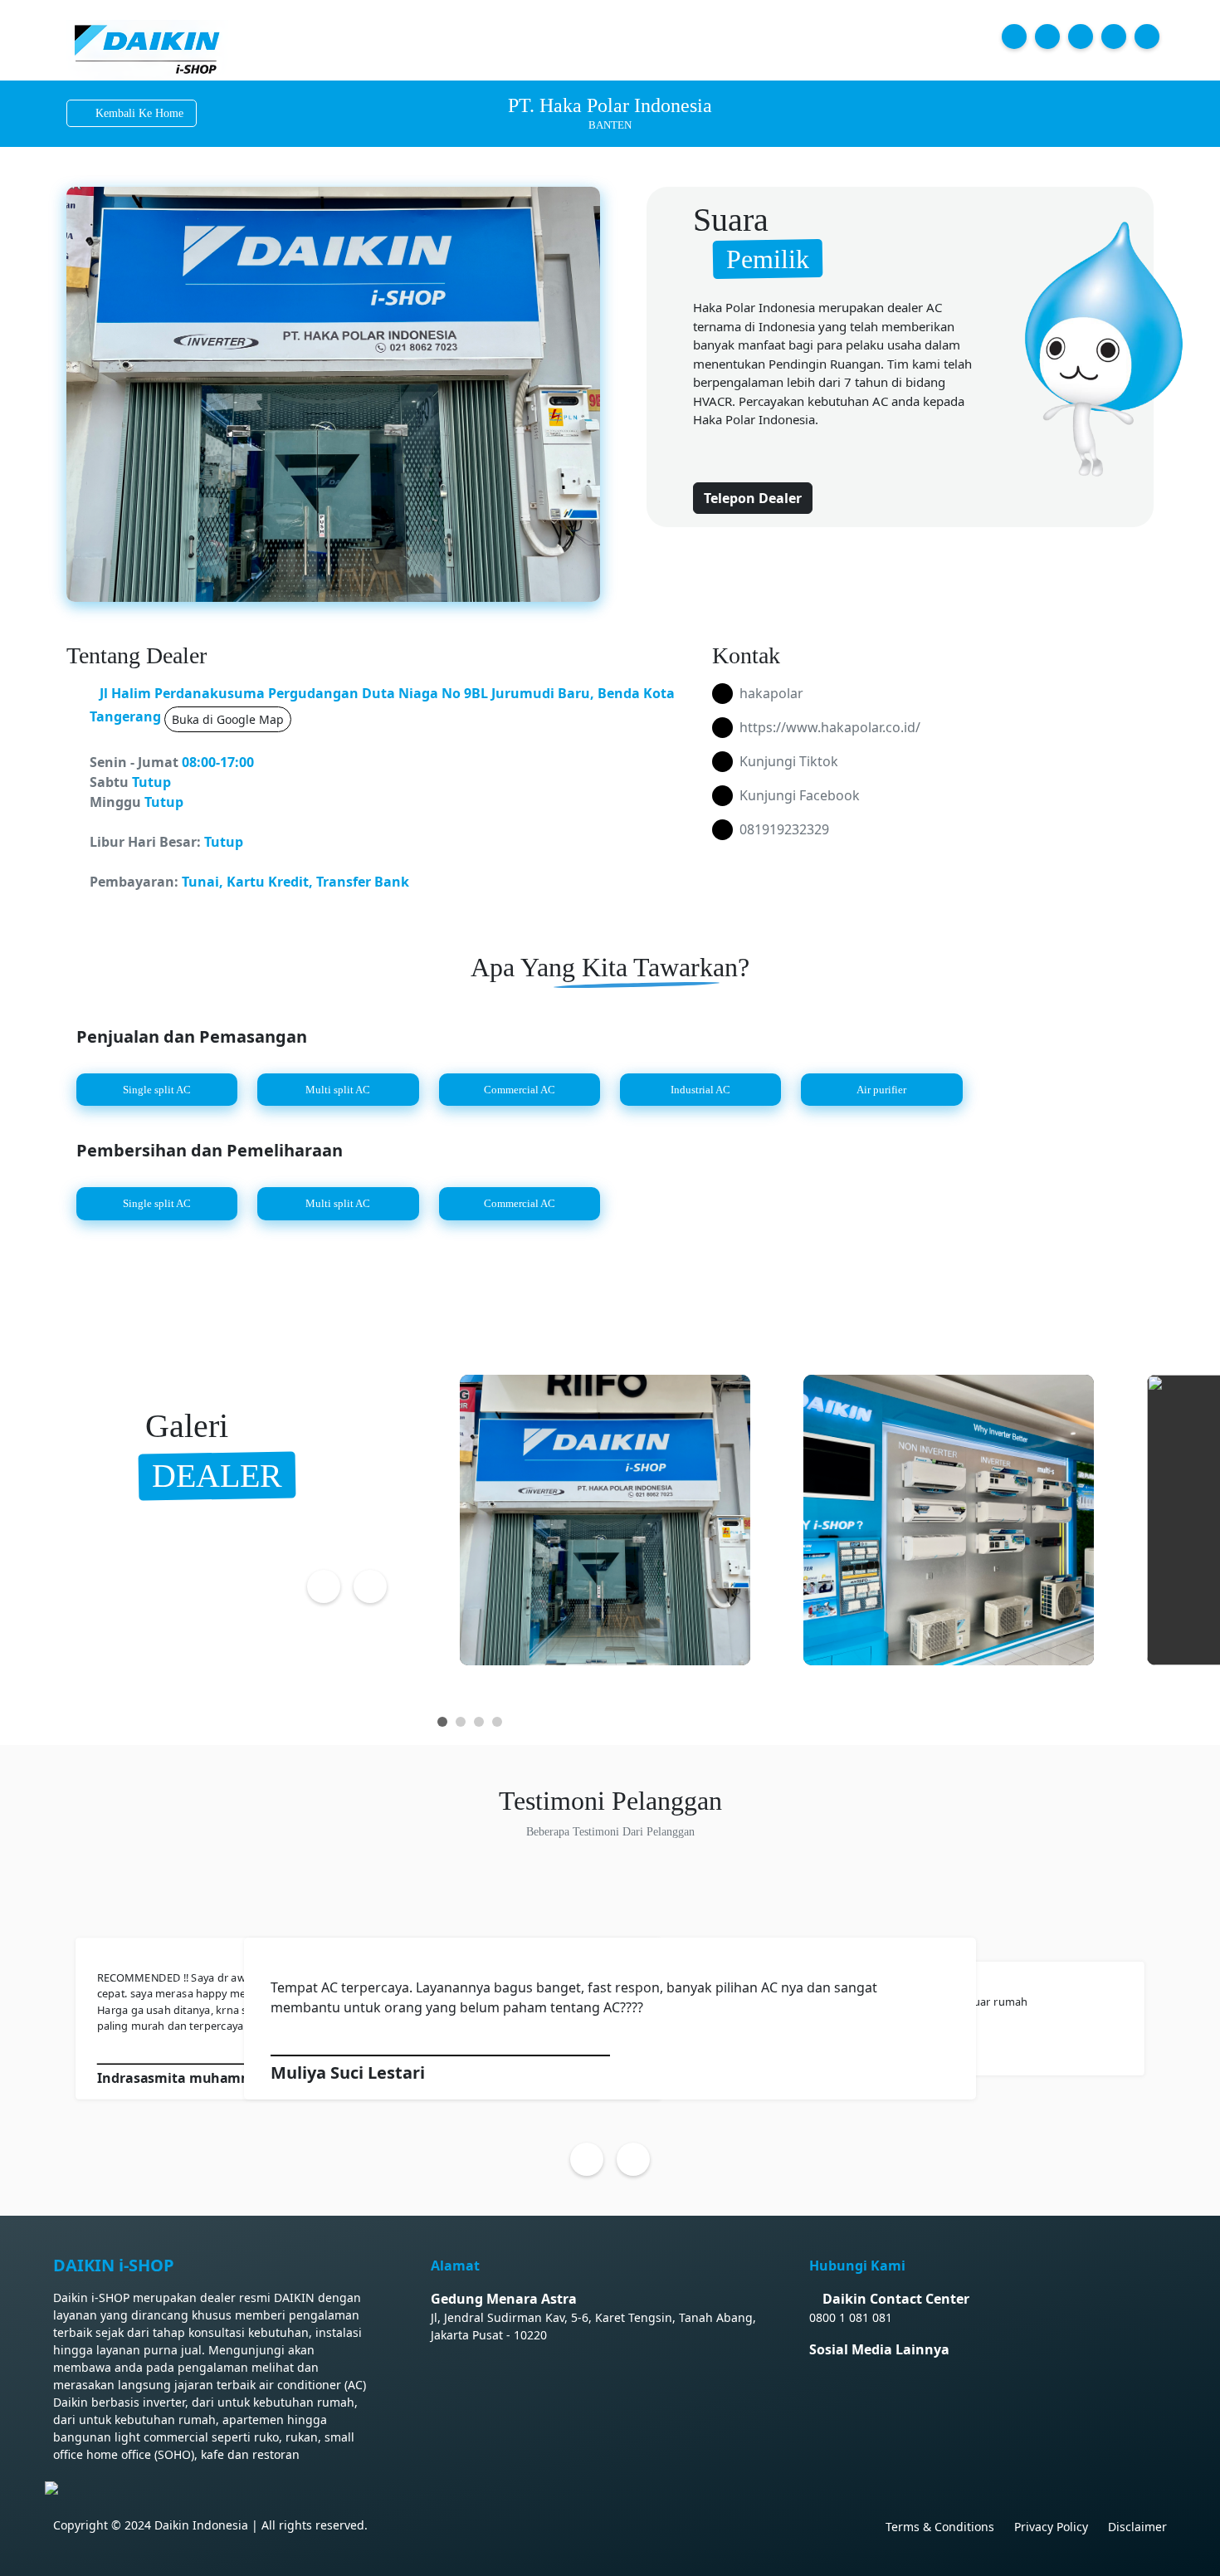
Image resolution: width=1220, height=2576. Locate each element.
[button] (442, 1722)
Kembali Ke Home (139, 113)
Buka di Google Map (228, 719)
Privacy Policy (1051, 2527)
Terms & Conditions (940, 2527)
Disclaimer (1137, 2527)
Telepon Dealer (753, 498)
